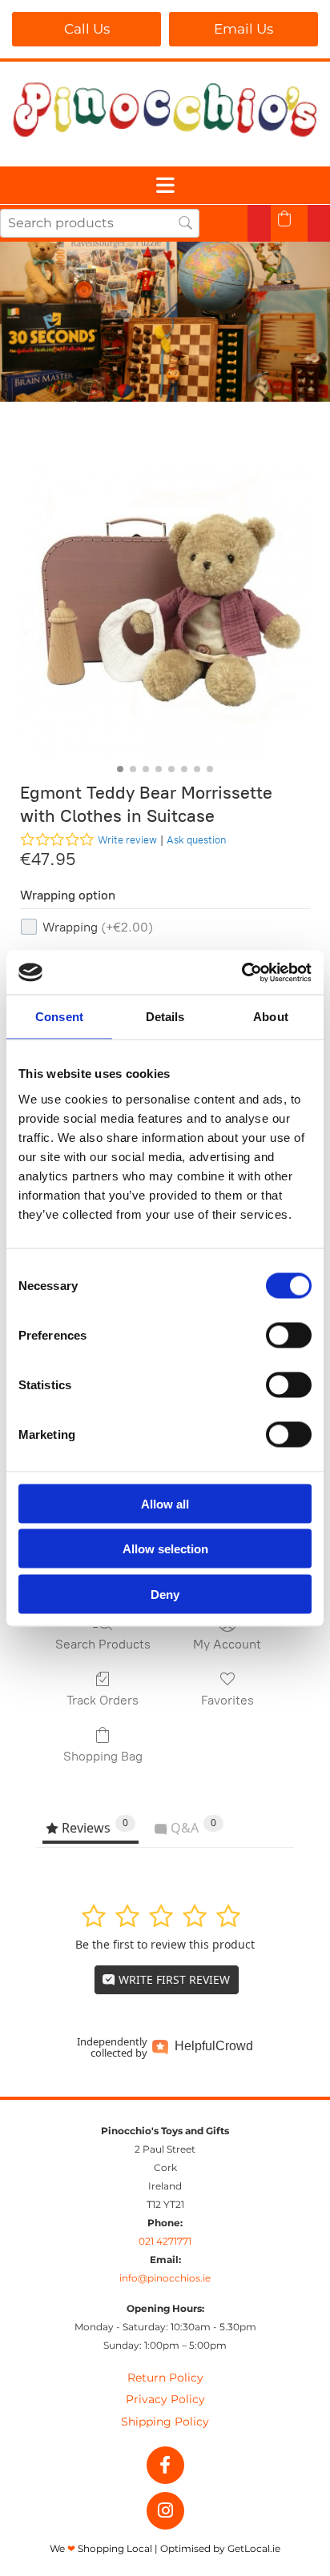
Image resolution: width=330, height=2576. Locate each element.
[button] (87, 29)
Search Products (103, 1644)
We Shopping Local (101, 2548)
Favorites (227, 1700)
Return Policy (165, 2378)
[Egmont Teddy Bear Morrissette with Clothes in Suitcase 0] (165, 613)
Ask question (196, 840)
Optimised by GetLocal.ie (220, 2548)
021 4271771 (165, 2241)
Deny (165, 1594)
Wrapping (98, 927)
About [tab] (271, 1017)
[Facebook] (165, 2465)
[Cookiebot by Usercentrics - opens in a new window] (241, 972)
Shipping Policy (165, 2422)
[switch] (289, 1335)
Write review (127, 840)
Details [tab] (165, 1017)
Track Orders (103, 1700)
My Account (227, 1644)
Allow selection (165, 1549)
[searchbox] (100, 223)
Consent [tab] (59, 1017)
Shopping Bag (103, 1756)
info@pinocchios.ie (165, 2278)
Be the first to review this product (165, 1944)
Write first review (173, 1979)
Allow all (165, 1503)
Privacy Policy (165, 2399)
